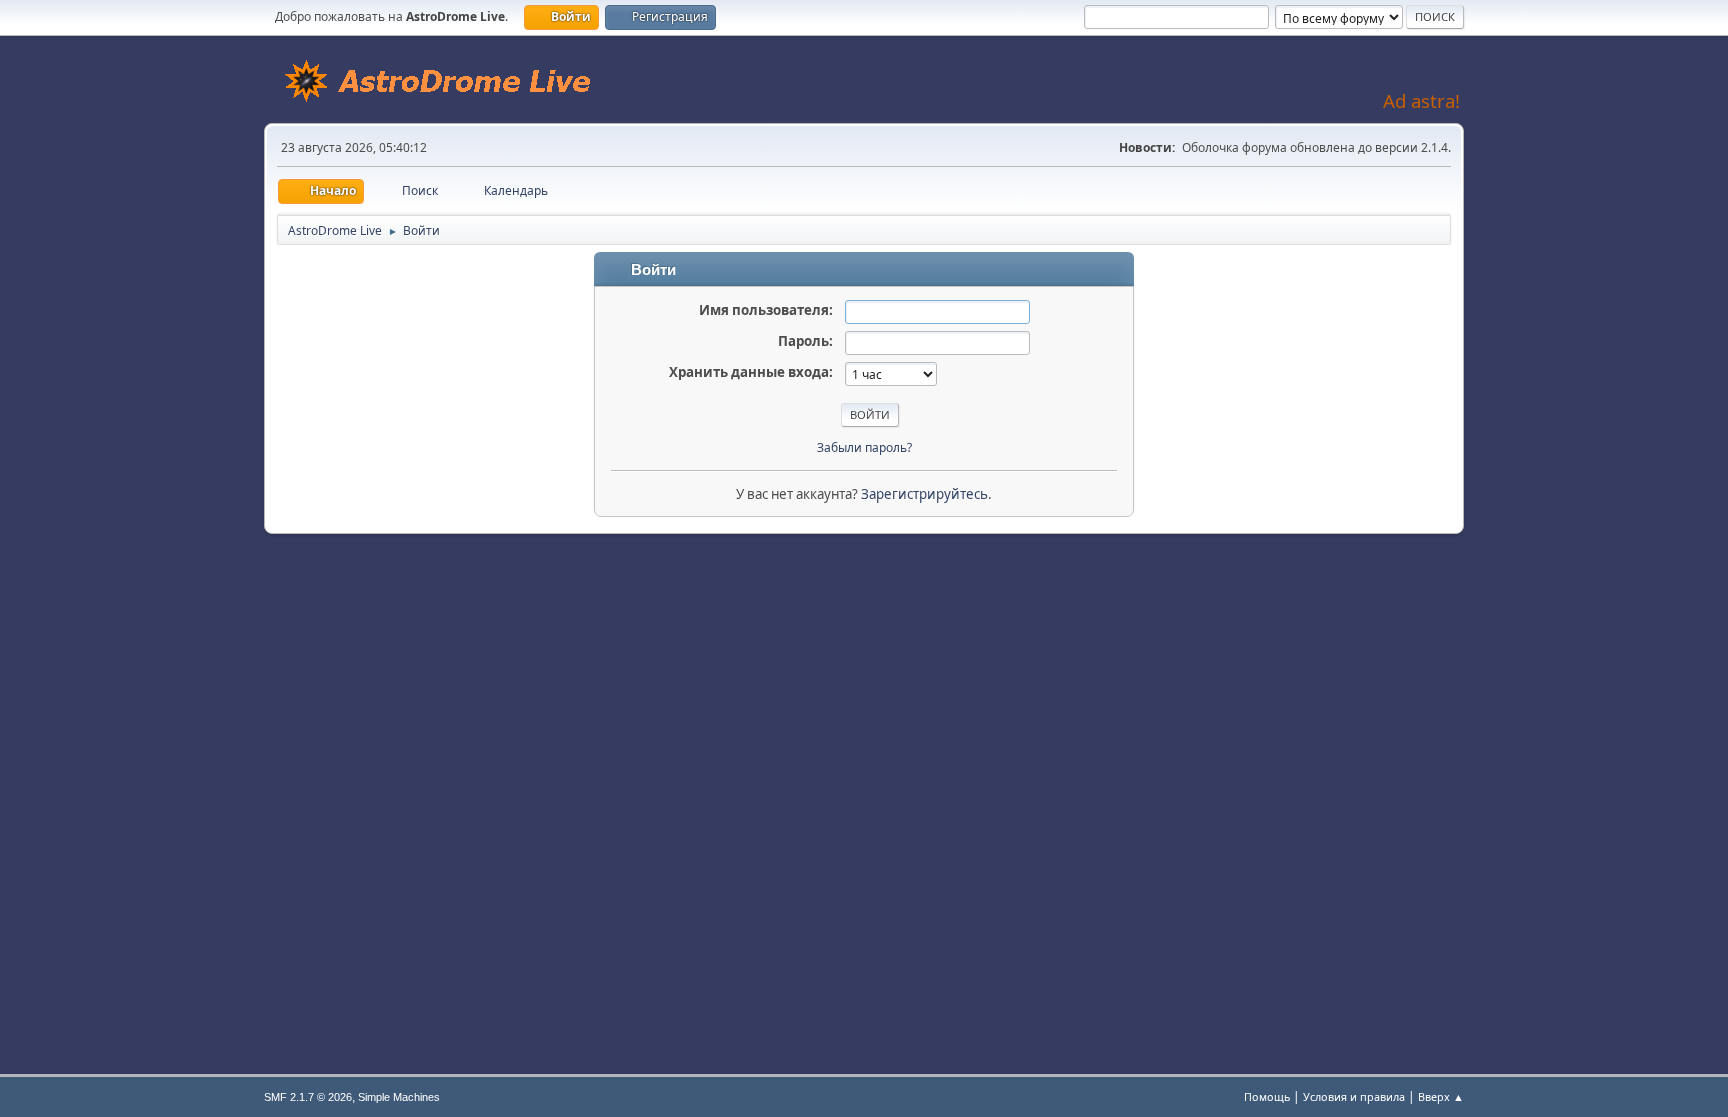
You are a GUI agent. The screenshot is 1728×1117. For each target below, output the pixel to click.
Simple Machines (399, 1097)
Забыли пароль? (864, 447)
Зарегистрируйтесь (924, 494)
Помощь (1267, 1096)
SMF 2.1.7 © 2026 (308, 1097)
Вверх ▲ (1441, 1096)
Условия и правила (1354, 1096)
